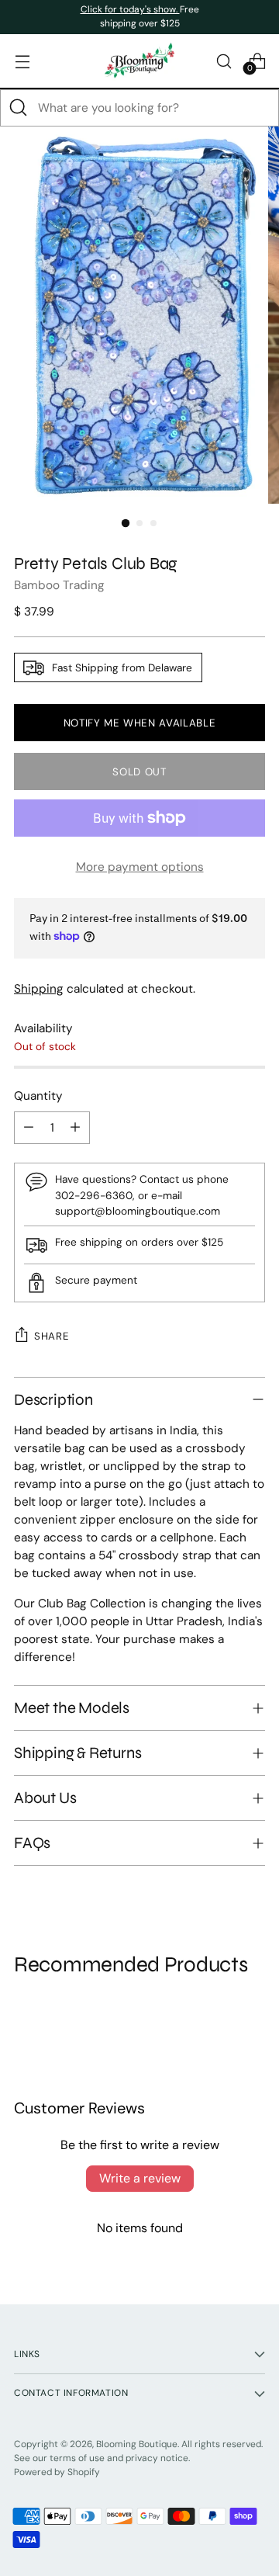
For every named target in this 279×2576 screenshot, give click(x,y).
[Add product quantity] (75, 1128)
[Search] (19, 108)
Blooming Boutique (137, 2444)
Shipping (39, 989)
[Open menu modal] (22, 61)
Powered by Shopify (57, 2472)
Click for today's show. (130, 9)
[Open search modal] (224, 61)
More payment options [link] (140, 867)
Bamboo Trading (59, 585)
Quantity (38, 1096)
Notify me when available (140, 723)
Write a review (140, 2178)
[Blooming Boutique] (139, 61)
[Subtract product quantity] (29, 1128)
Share (52, 1336)
